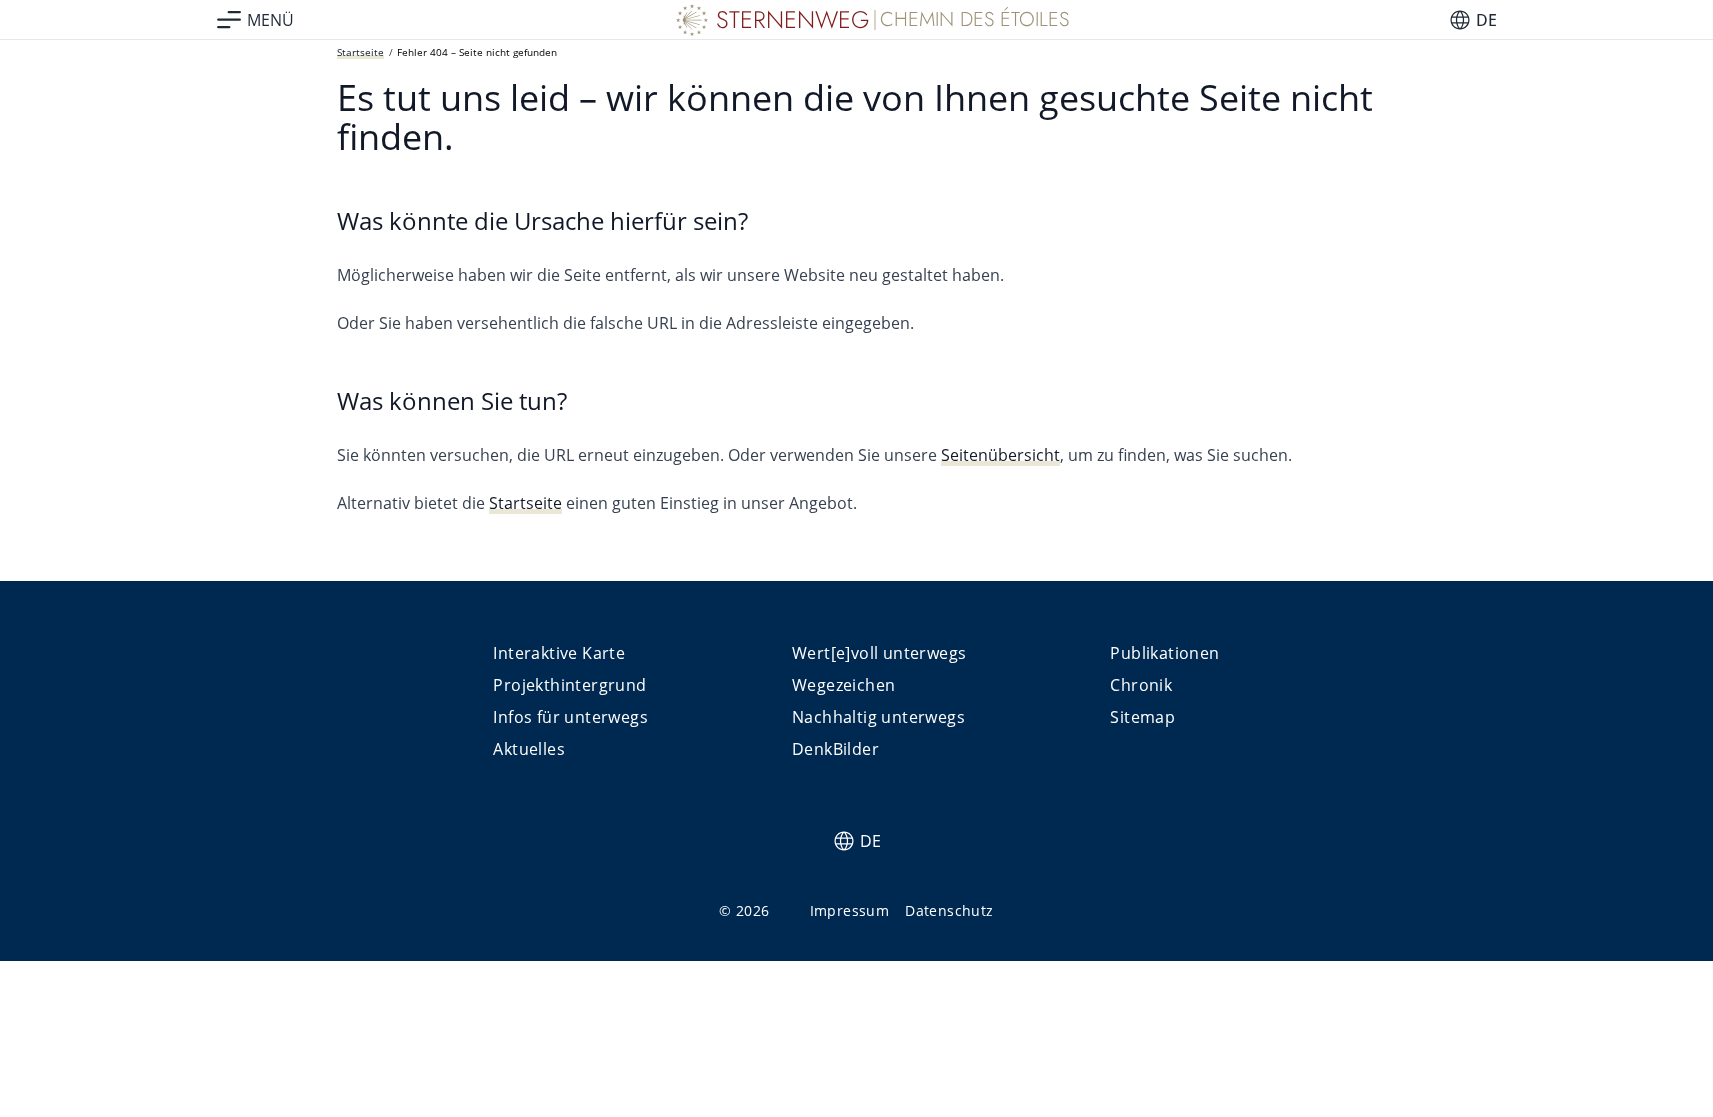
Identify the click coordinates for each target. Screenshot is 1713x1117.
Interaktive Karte (559, 653)
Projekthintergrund (569, 685)
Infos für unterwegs (570, 717)
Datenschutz (949, 910)
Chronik (1141, 685)
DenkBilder (835, 749)
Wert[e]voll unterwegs (879, 653)
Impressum (850, 910)
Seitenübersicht (1000, 455)
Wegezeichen (843, 685)
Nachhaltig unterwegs (878, 717)
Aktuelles (529, 749)
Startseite (360, 52)
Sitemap (1142, 717)
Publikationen (1164, 653)
